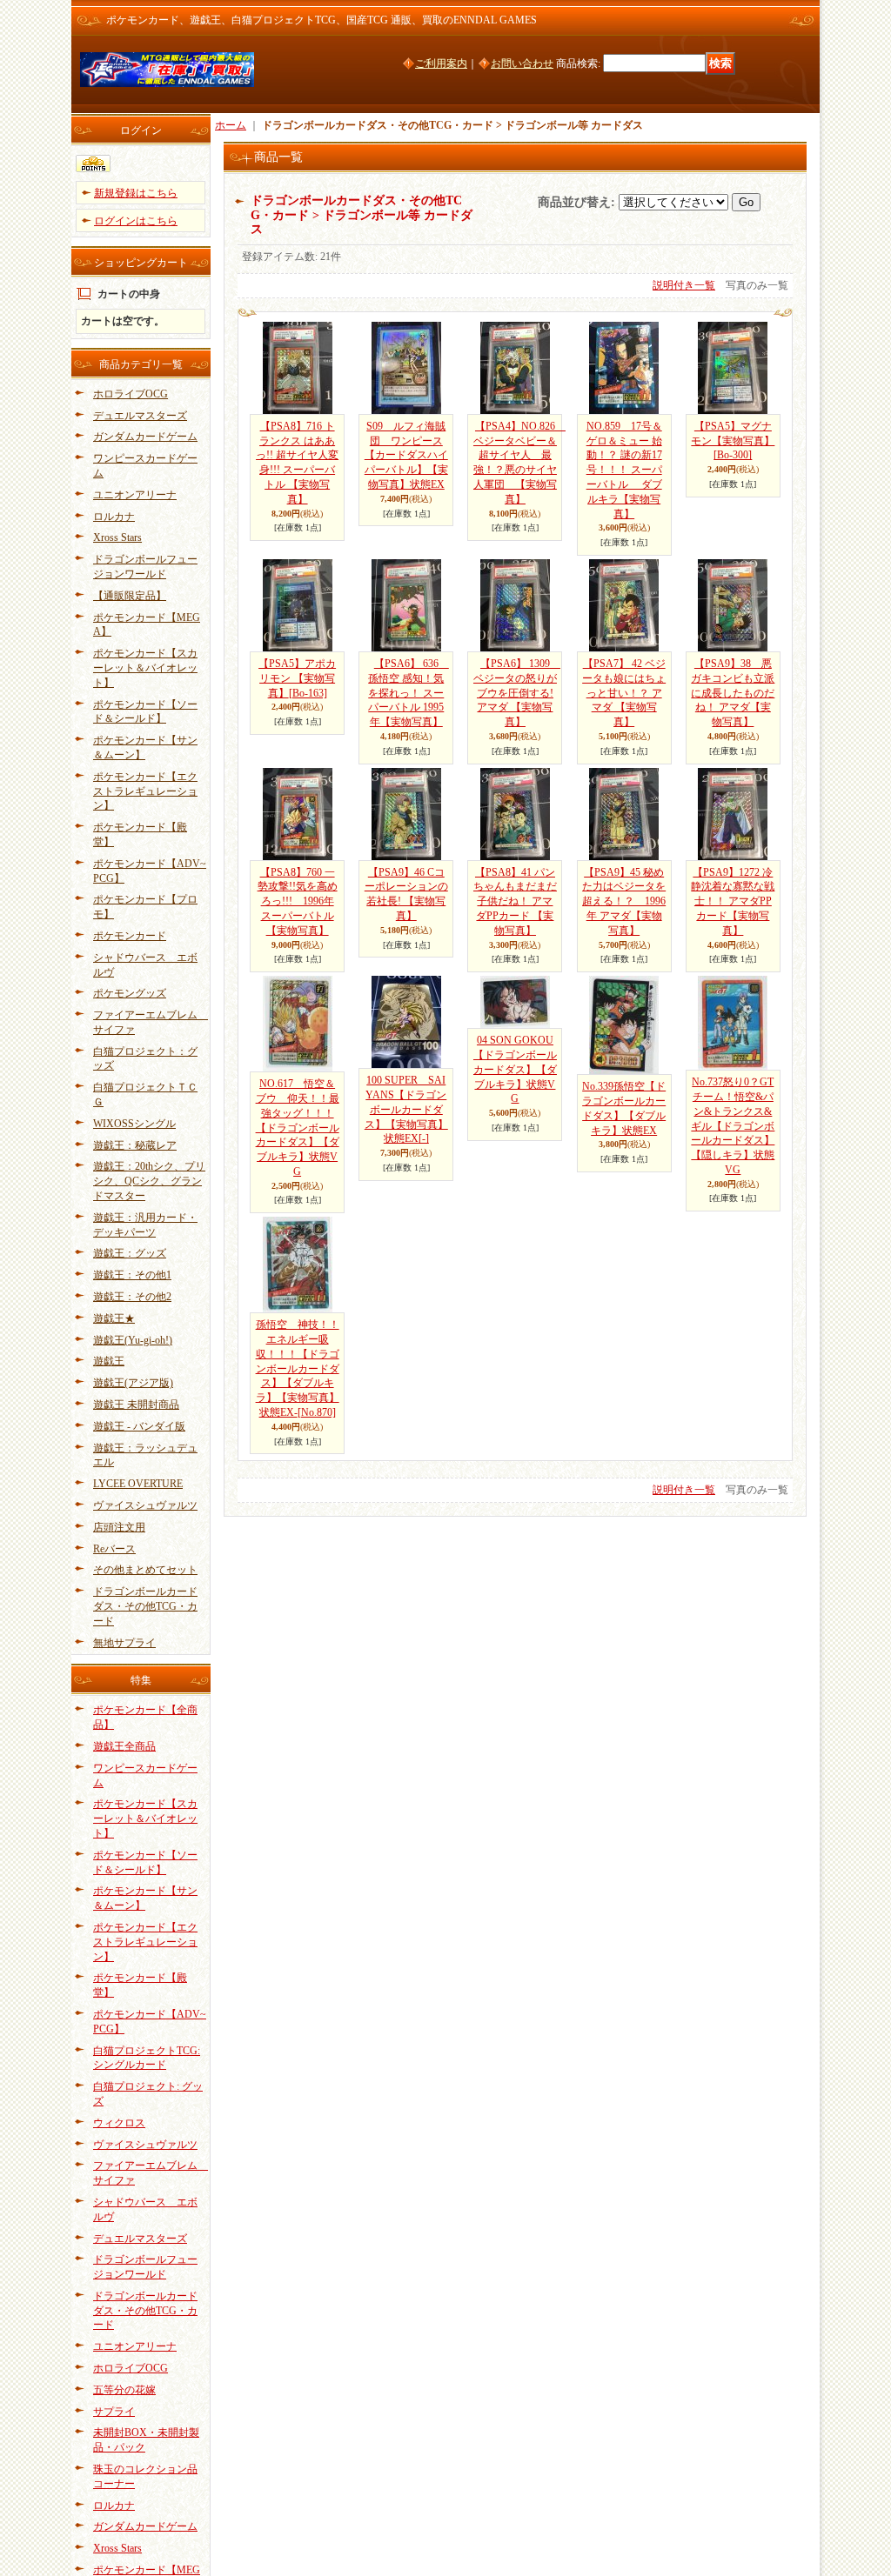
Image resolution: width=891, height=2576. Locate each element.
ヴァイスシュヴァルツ (145, 1505)
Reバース (114, 1549)
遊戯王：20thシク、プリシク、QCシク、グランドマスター (149, 1181)
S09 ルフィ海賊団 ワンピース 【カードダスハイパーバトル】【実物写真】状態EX (406, 455)
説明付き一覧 (684, 285)
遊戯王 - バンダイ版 (139, 1426)
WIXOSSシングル (134, 1124)
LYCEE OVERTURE (138, 1484)
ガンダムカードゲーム (145, 437)
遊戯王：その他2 (132, 1297)
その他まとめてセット (145, 1570)
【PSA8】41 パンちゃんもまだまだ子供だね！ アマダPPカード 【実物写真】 (515, 901)
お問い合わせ (522, 63)
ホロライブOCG (131, 394)
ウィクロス (119, 2123)
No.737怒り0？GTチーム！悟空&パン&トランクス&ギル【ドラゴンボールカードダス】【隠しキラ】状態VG (733, 1126)
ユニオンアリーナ (135, 495)
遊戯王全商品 (124, 1746)
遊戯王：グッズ (130, 1253)
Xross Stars (117, 537)
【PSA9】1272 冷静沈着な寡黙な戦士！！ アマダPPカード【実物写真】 (733, 901)
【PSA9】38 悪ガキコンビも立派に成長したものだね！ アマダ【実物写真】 (733, 693)
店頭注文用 (119, 1527)
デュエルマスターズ (140, 416)
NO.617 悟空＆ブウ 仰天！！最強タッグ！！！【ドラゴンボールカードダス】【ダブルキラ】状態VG (298, 1128)
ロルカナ (114, 517)
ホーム (231, 125)
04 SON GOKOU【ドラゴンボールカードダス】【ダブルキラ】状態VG (515, 1069)
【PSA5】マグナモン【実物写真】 (733, 441)
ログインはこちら (136, 221)
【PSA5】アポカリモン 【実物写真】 (297, 678)
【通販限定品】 (130, 596)
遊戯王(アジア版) (133, 1383)
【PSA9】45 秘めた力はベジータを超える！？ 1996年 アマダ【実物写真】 (624, 901)
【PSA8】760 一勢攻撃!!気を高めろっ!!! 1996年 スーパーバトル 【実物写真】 (298, 901)
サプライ (114, 2412)
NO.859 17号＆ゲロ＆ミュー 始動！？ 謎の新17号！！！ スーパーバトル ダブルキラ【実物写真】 (624, 470)
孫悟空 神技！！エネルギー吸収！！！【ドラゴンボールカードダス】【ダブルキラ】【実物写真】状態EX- (298, 1368)
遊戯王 (109, 1361)
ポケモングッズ (130, 993)
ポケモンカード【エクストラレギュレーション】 (145, 791)
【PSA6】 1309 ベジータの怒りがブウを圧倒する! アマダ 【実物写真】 (517, 693)
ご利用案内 (441, 63)
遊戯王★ (114, 1318)
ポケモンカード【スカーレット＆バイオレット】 (145, 668)
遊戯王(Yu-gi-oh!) (133, 1340)
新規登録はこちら (136, 193)
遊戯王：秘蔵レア (135, 1145)
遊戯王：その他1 (132, 1275)
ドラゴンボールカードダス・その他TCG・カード (145, 1606)
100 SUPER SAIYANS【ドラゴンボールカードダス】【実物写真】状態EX (406, 1109)
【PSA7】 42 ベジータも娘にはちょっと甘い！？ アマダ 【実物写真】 (624, 693)
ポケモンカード (130, 936)
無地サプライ (124, 1643)
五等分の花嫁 (124, 2390)
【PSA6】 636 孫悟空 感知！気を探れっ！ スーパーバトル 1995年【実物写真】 (409, 693)
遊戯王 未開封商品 (136, 1405)
